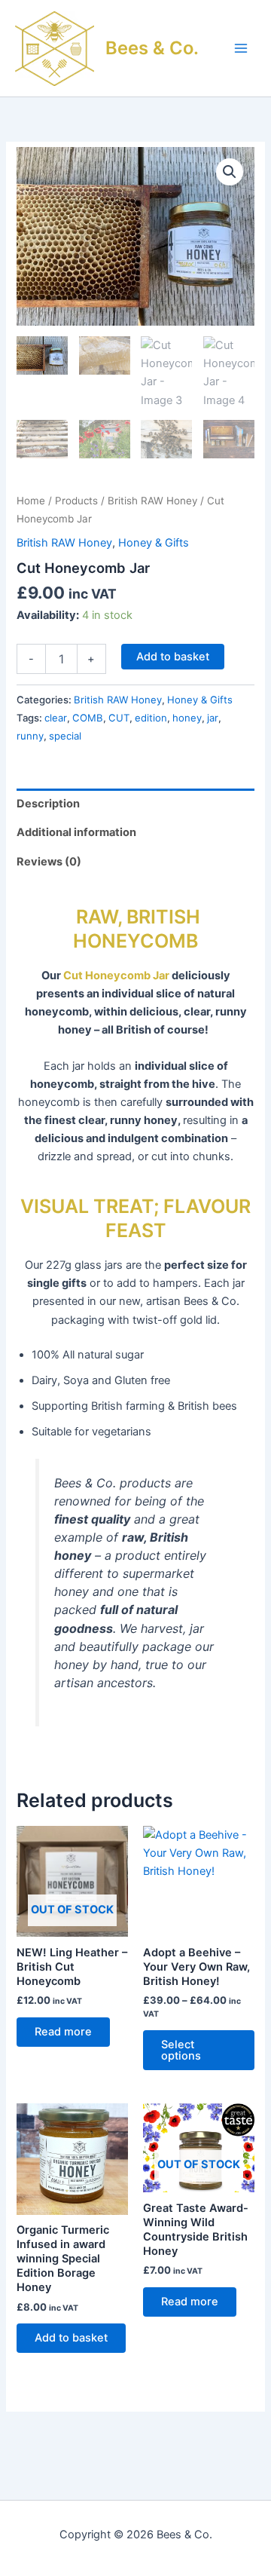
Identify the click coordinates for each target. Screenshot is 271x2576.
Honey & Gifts (154, 543)
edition (151, 718)
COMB (88, 718)
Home (31, 501)
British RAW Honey (152, 501)
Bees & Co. (152, 48)
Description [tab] (48, 804)
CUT (119, 718)
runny (30, 736)
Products (76, 501)
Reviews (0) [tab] (49, 862)
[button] (230, 172)
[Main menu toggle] (241, 48)
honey (187, 718)
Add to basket (173, 657)
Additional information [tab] (76, 832)
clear (56, 718)
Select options (181, 2050)
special (65, 736)
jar (213, 718)
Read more (63, 2032)
